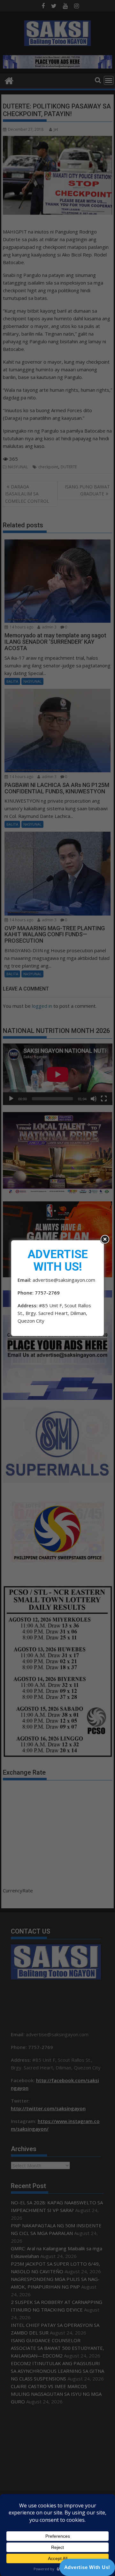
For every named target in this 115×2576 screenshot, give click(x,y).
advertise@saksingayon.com (64, 1280)
